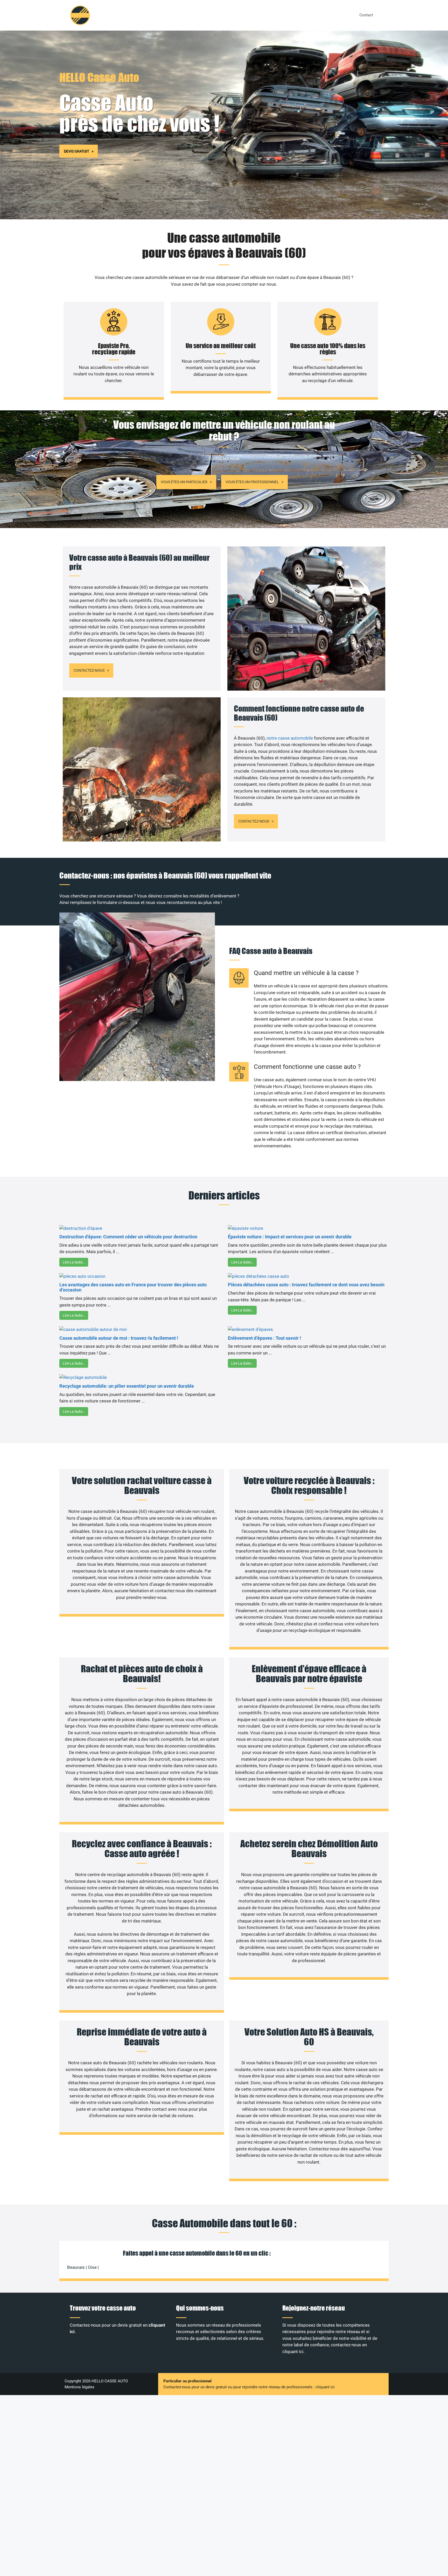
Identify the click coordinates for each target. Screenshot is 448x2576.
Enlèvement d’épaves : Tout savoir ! (264, 1338)
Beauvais (76, 2267)
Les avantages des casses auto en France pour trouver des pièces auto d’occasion (133, 1287)
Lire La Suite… (74, 1262)
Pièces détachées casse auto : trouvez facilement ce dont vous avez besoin (306, 1285)
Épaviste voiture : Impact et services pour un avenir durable (290, 1237)
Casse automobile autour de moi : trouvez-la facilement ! (119, 1338)
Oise (92, 2267)
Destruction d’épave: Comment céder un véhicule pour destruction (128, 1237)
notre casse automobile (290, 738)
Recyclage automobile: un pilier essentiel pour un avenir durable (127, 1386)
